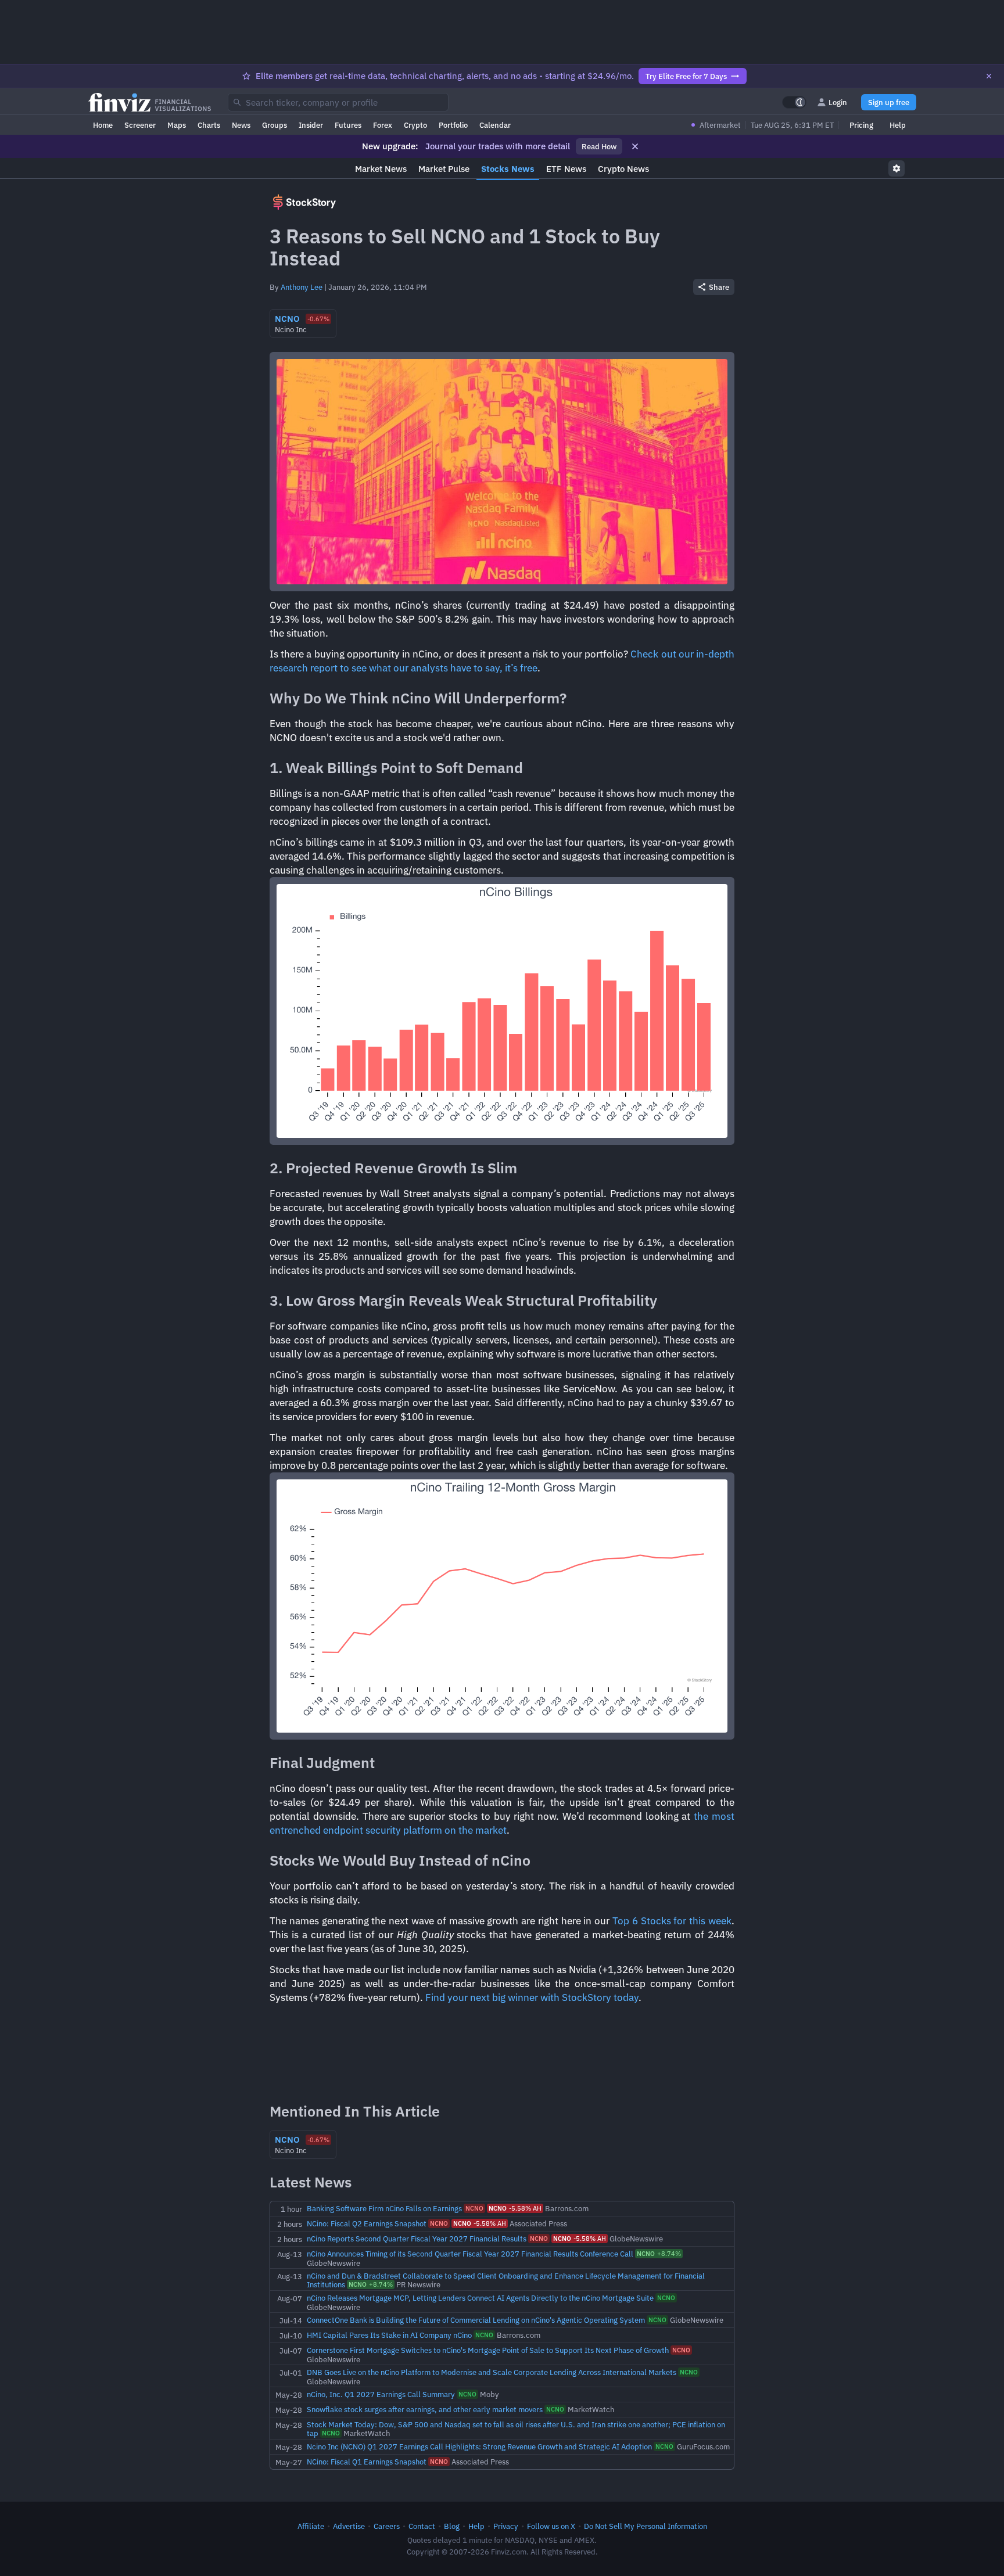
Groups (275, 125)
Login (838, 102)
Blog (452, 2526)
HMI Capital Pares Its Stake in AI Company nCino (389, 2335)
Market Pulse (444, 169)
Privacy (506, 2526)
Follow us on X (551, 2526)
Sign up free (889, 102)
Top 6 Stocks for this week (672, 1921)
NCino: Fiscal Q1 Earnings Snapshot (367, 2462)
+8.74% (659, 2254)
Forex (383, 125)
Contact (422, 2526)
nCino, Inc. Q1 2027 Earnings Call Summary (381, 2394)
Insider (311, 125)
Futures (348, 125)
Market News (381, 169)
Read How (599, 146)
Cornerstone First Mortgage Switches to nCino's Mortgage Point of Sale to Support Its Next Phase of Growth (488, 2350)
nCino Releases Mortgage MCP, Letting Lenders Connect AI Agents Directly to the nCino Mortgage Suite (480, 2298)
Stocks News (508, 169)
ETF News (566, 169)
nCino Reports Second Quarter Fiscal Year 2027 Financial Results (417, 2239)
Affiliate (311, 2526)
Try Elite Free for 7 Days (686, 76)
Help (898, 125)
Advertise (349, 2526)
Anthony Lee (302, 287)
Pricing (861, 125)
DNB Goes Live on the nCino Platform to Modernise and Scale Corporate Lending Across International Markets (492, 2372)
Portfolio (453, 125)
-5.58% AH (515, 2208)
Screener (140, 125)
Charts (209, 125)
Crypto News (623, 169)
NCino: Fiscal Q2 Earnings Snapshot (367, 2223)
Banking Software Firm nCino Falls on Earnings (384, 2208)
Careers (387, 2526)
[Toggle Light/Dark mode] (794, 102)
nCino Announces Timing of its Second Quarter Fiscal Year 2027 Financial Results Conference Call (470, 2254)
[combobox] (338, 102)
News (241, 125)
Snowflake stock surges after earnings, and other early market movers (425, 2409)
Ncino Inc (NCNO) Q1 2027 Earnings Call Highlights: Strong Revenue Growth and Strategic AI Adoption (479, 2446)
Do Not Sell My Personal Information (646, 2526)
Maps (177, 125)
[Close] (989, 76)
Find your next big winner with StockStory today (532, 1997)
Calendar (495, 125)
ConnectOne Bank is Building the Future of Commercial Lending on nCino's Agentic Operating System (476, 2320)
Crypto (415, 125)
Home (103, 125)
